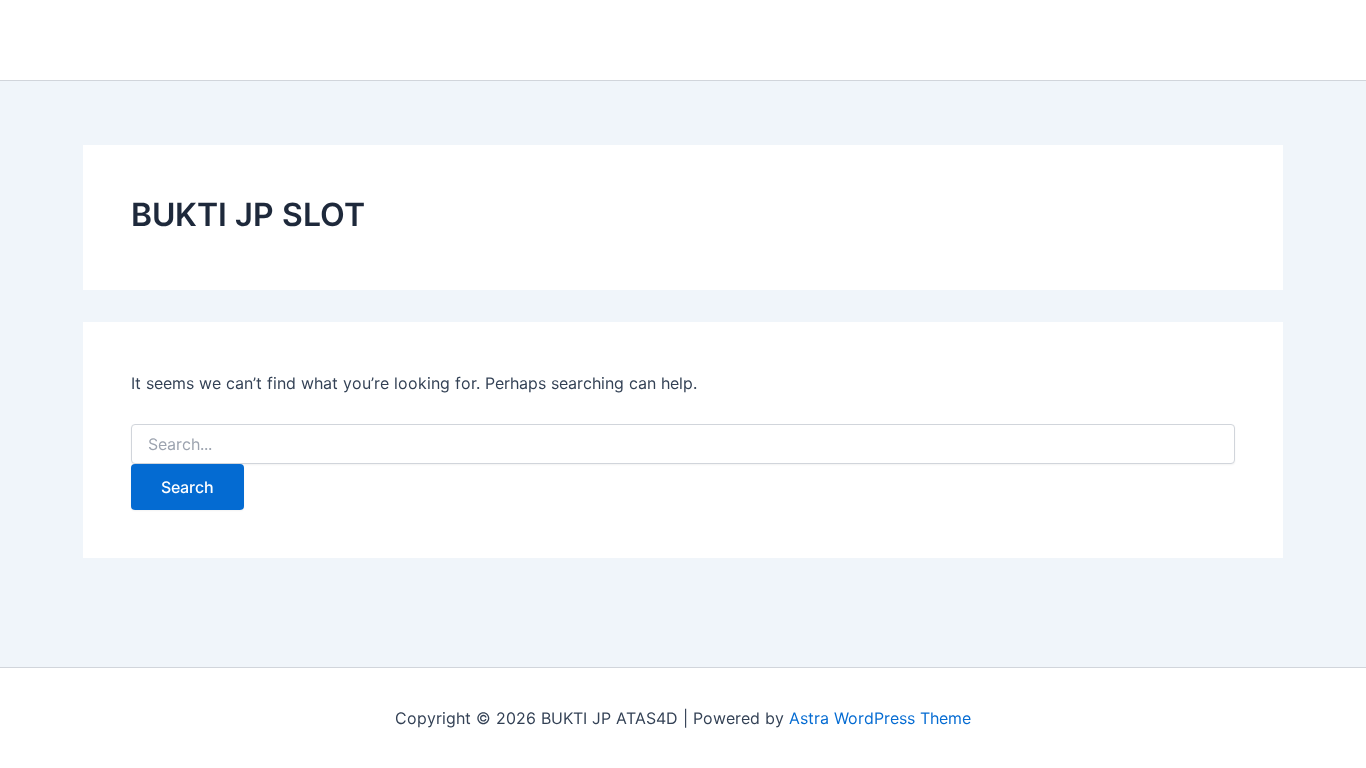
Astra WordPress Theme (880, 718)
